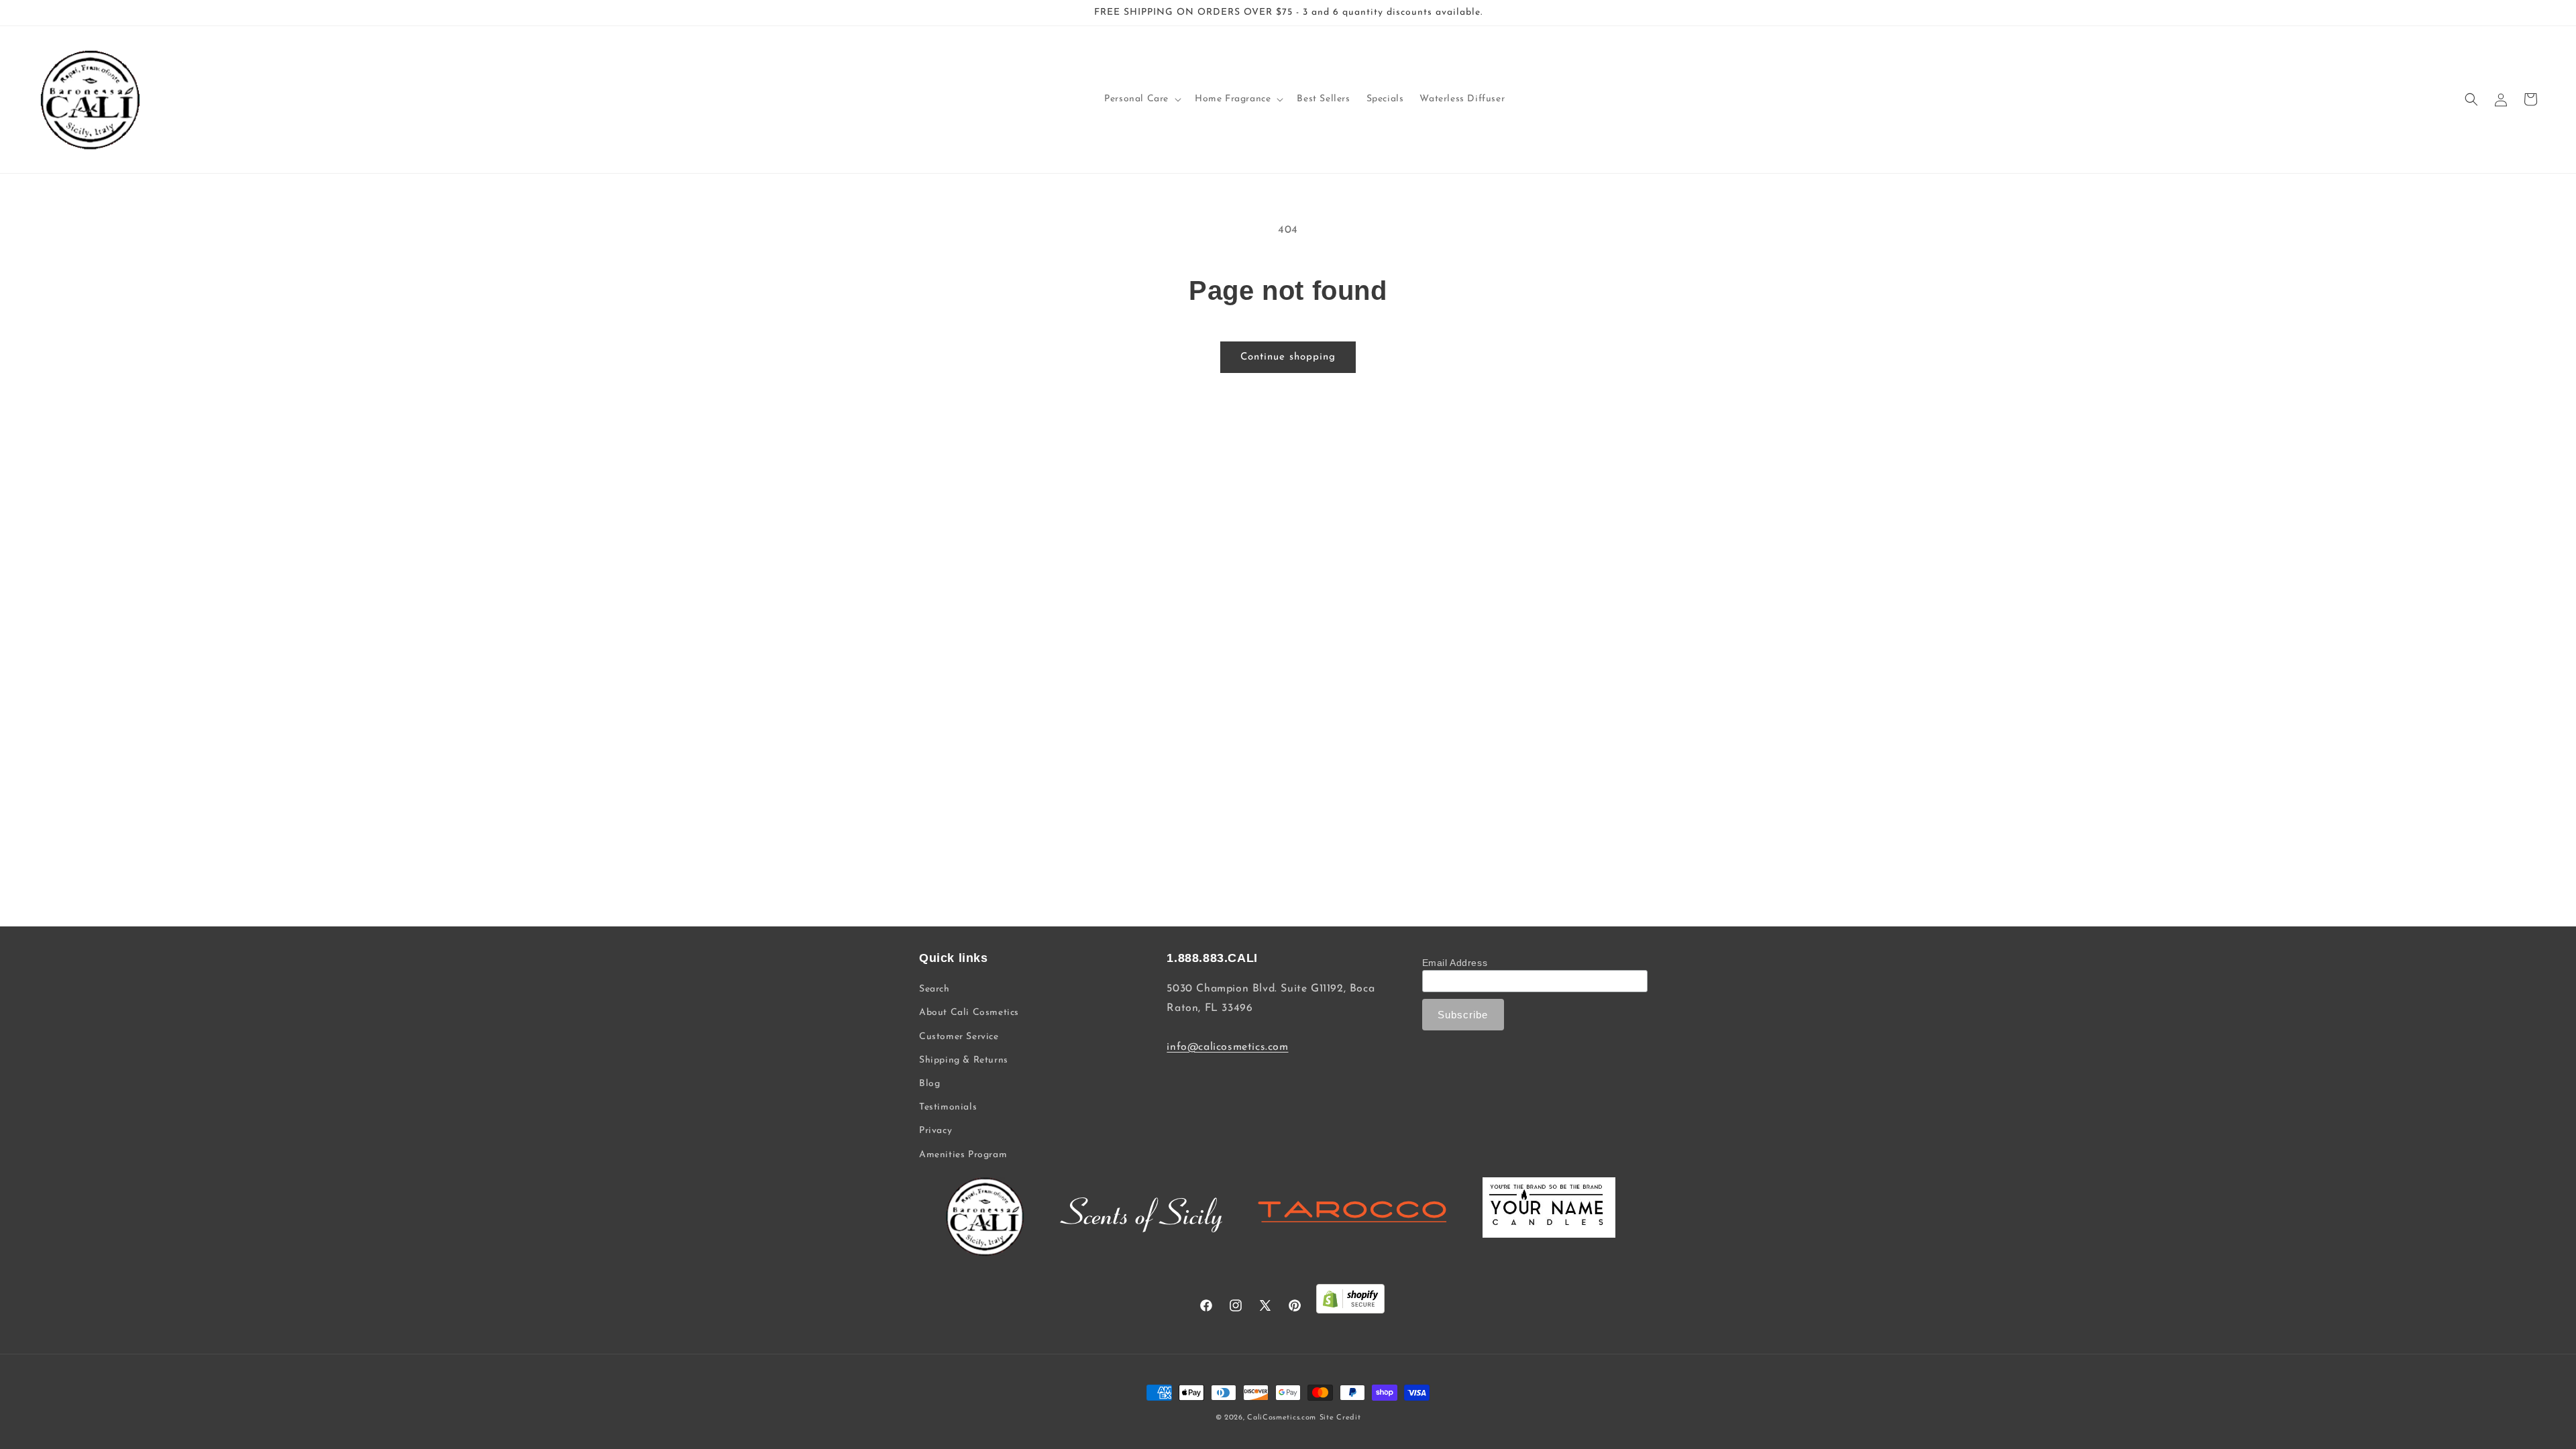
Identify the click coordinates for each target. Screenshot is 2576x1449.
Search (934, 989)
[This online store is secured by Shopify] (1350, 1302)
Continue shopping (1288, 357)
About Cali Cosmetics (969, 1013)
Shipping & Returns (964, 1060)
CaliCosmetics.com (1282, 1418)
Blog (929, 1084)
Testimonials (948, 1107)
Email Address (1455, 963)
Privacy (935, 1131)
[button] (1141, 99)
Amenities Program (963, 1155)
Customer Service (959, 1037)
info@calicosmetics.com (1227, 1047)
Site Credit (1340, 1418)
